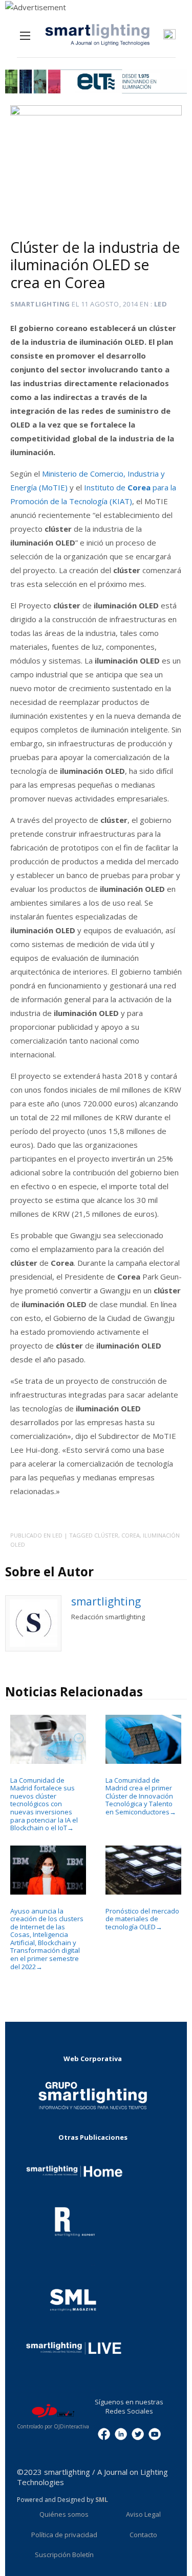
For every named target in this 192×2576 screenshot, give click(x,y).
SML (102, 2500)
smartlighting (40, 304)
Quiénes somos (64, 2514)
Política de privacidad (64, 2535)
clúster (106, 1535)
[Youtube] (155, 2433)
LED (161, 304)
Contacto (143, 2535)
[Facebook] (104, 2433)
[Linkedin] (121, 2433)
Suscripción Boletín (64, 2555)
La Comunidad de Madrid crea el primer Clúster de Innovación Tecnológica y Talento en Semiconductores (141, 1796)
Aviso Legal (143, 2514)
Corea (131, 1535)
